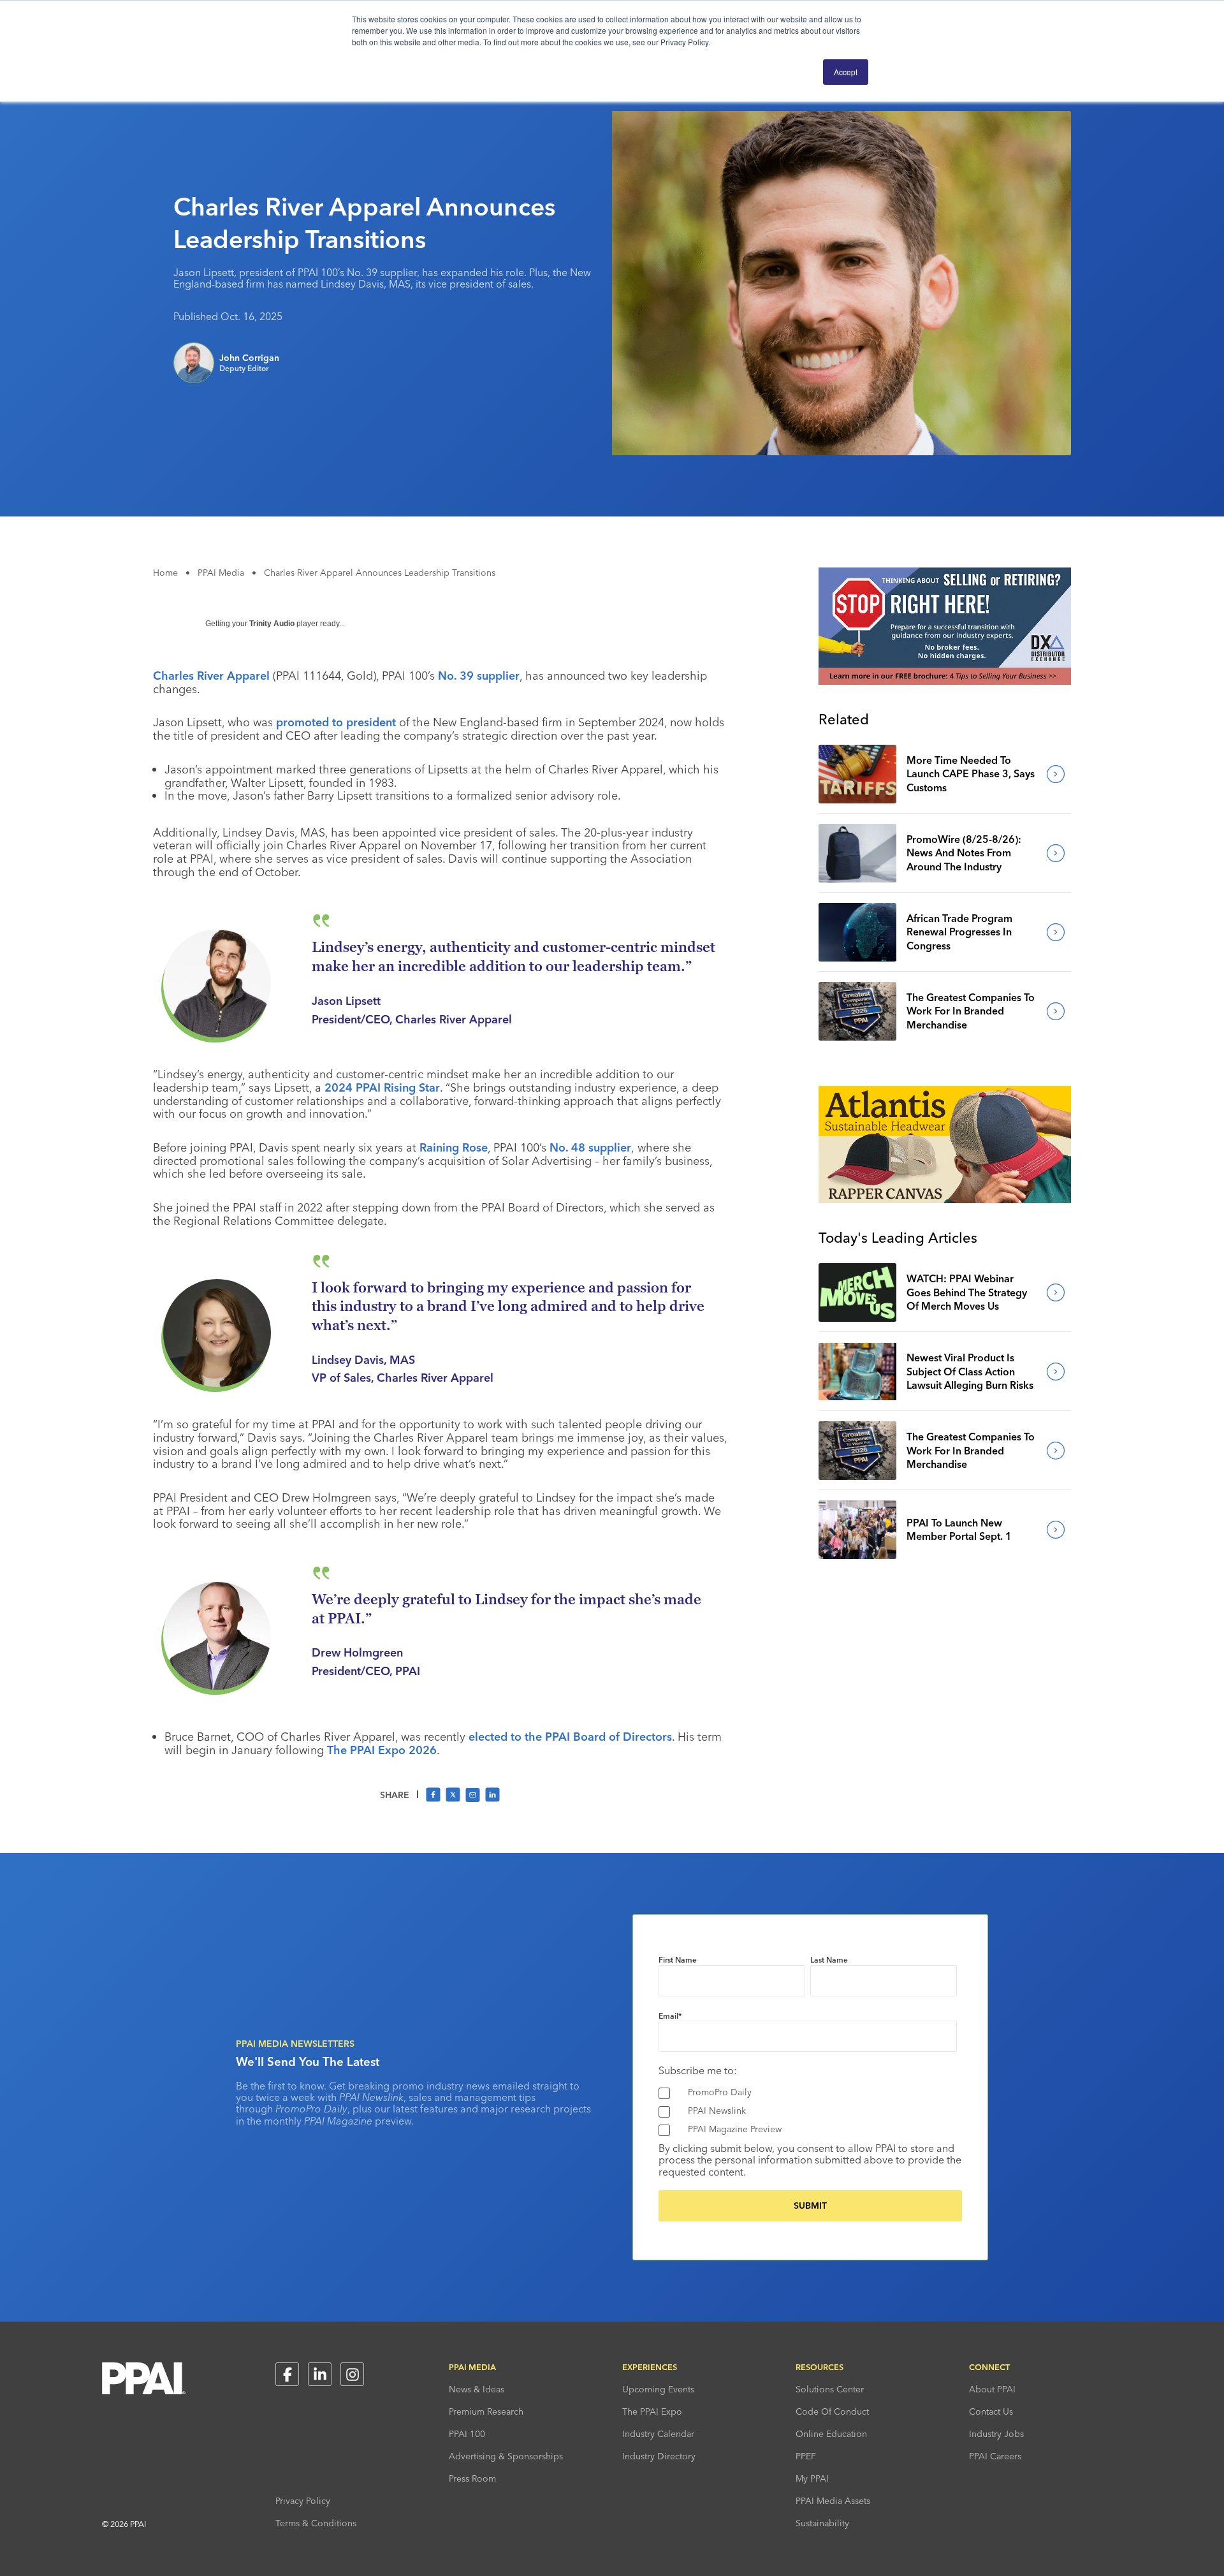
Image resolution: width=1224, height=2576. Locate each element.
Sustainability (822, 2523)
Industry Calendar (658, 2434)
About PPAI (992, 2389)
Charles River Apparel (211, 676)
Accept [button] (846, 72)
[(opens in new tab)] (945, 681)
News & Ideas (477, 2389)
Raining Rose (454, 1147)
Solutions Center (830, 2389)
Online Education (831, 2434)
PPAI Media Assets (833, 2501)
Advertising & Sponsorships (506, 2456)
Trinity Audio (272, 624)
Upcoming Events (658, 2389)
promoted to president (336, 722)
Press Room (472, 2478)
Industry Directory (659, 2456)
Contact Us (991, 2411)
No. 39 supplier (479, 676)
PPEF (806, 2456)
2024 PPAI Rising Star (382, 1087)
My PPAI (812, 2478)
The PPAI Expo (652, 2411)
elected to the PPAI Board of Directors (570, 1737)
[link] (857, 774)
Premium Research (486, 2411)
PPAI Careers (995, 2456)
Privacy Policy (303, 2501)
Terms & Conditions (316, 2523)
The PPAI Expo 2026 (382, 1750)
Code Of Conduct (832, 2411)
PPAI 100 (467, 2434)
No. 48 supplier (590, 1147)
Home (165, 573)
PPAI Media (221, 573)
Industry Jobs (996, 2434)
